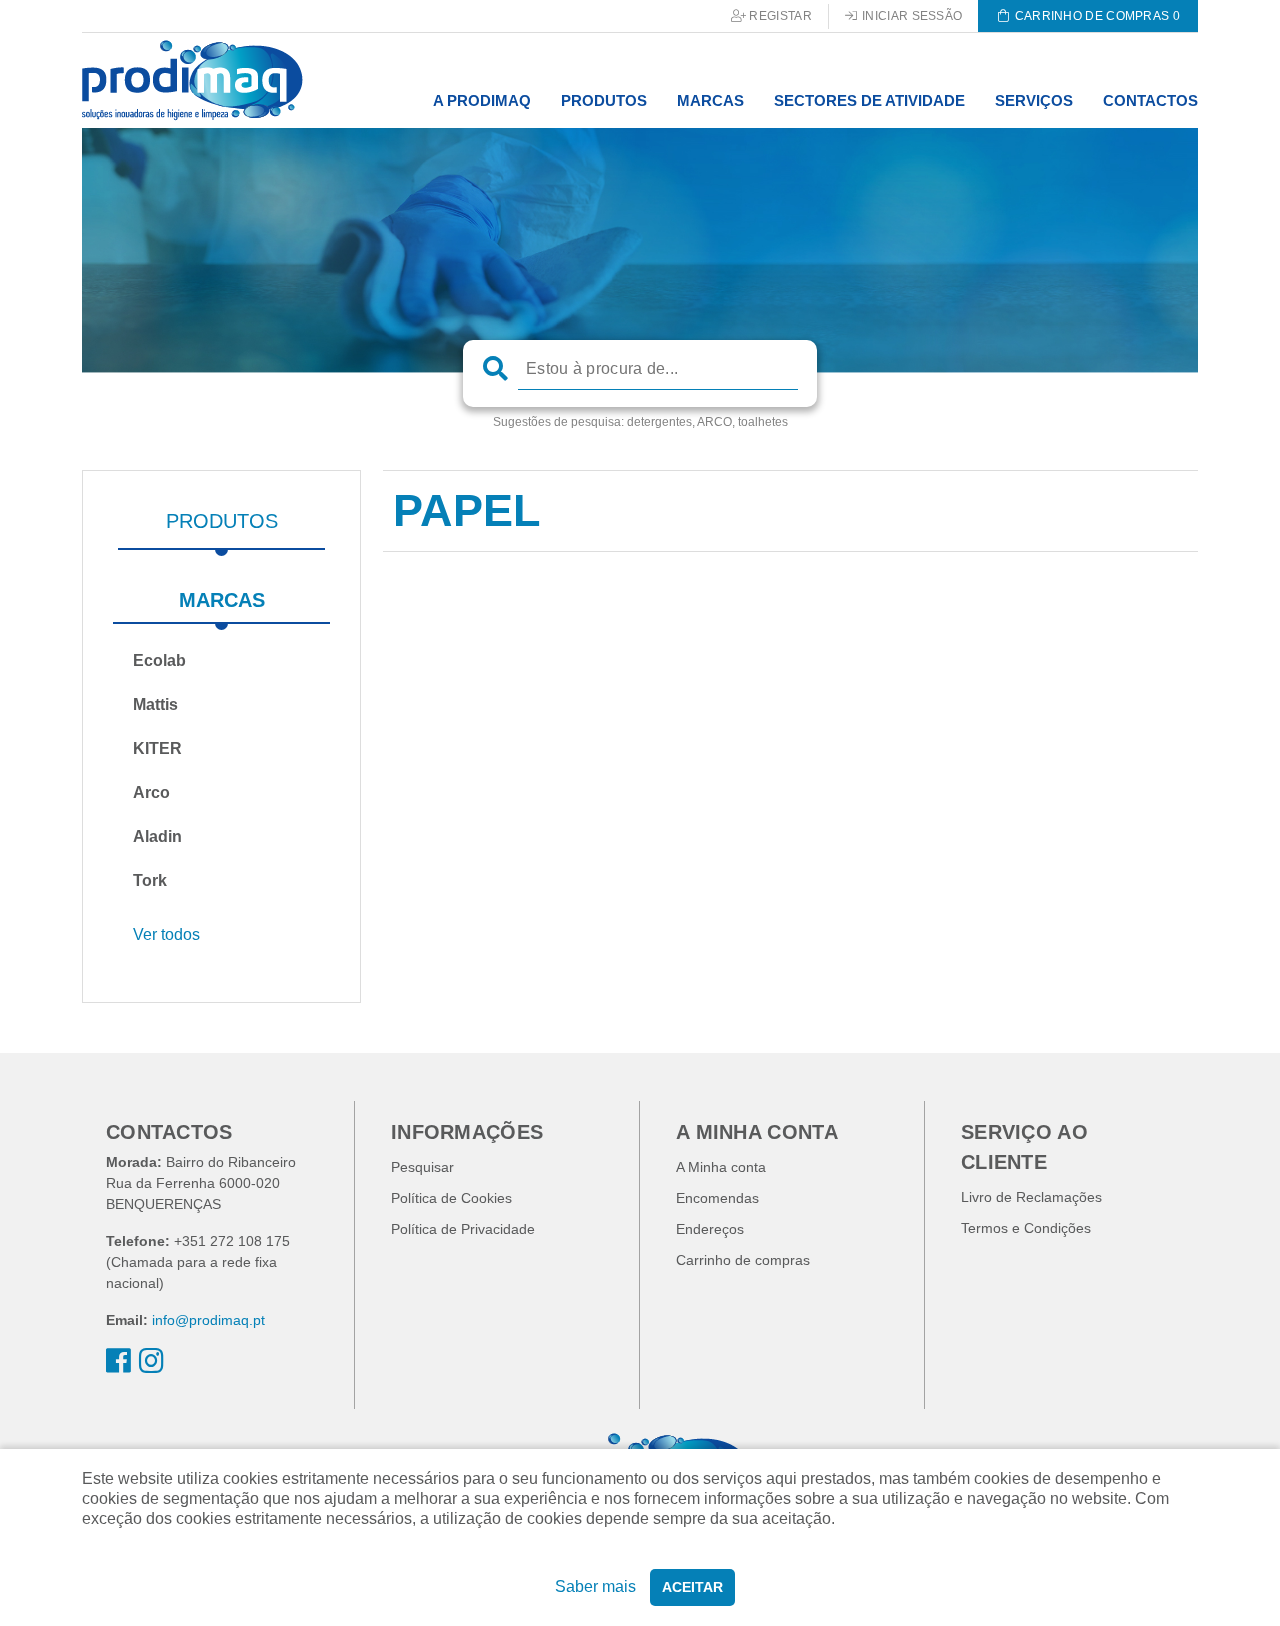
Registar (779, 16)
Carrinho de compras (743, 1260)
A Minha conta (721, 1167)
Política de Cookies (451, 1198)
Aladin (157, 836)
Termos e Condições (1026, 1228)
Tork (150, 880)
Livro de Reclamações (1031, 1197)
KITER (157, 748)
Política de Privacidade (463, 1229)
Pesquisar (422, 1167)
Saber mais (595, 1586)
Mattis (155, 704)
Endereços (710, 1229)
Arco (151, 792)
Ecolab (159, 660)
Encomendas (717, 1198)
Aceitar (692, 1587)
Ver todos (166, 934)
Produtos (222, 521)
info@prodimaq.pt (208, 1320)
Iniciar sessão (911, 16)
